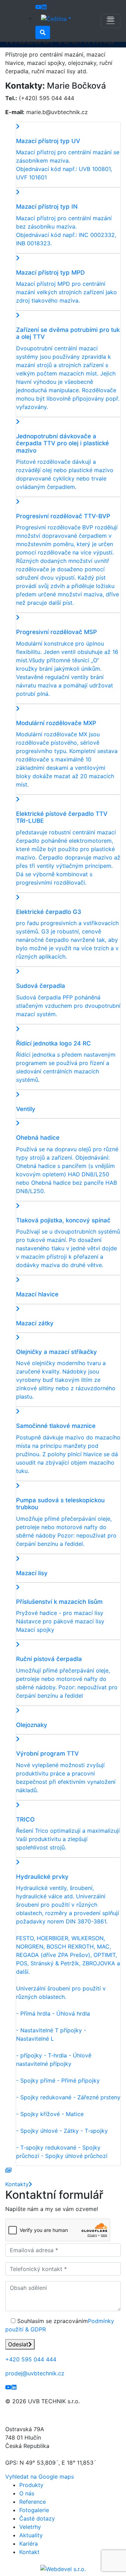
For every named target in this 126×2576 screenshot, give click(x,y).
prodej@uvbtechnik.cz (35, 2373)
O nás (27, 2493)
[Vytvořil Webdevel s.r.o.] (63, 2569)
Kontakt (29, 2552)
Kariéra (29, 2544)
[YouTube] (38, 7)
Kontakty (17, 2184)
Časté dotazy (37, 2518)
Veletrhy (30, 2527)
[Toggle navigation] (111, 21)
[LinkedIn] (44, 7)
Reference (33, 2502)
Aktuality (31, 2535)
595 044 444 (31, 2359)
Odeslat (18, 2344)
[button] (56, 18)
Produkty (31, 2485)
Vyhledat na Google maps (40, 2477)
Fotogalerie (34, 2510)
